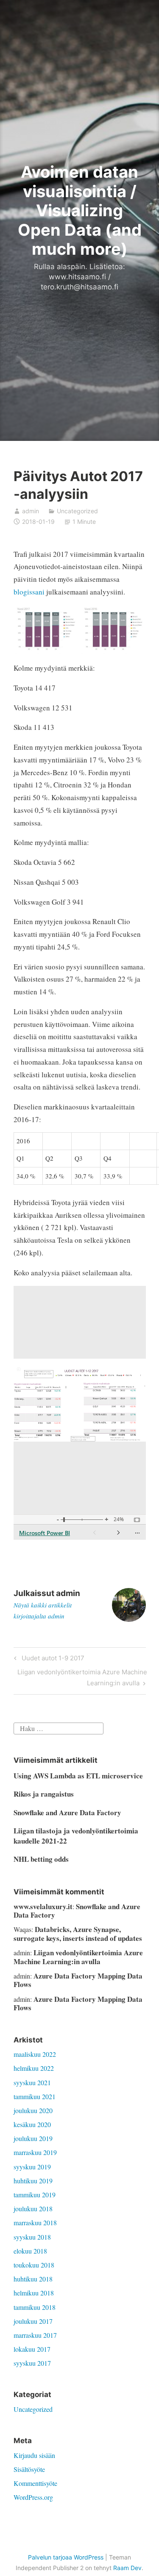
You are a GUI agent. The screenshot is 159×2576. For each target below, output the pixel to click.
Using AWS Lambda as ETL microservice (78, 1776)
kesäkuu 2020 (32, 2124)
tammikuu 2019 (35, 2195)
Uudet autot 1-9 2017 (52, 1660)
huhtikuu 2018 (33, 2279)
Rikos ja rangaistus (44, 1794)
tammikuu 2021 (35, 2096)
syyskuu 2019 (32, 2167)
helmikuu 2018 (34, 2293)
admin (31, 511)
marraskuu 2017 (35, 2335)
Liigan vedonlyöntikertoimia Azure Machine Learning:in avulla (82, 1677)
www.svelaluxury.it (43, 1906)
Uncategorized (77, 511)
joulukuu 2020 (33, 2110)
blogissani (29, 592)
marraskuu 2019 (35, 2152)
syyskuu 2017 (32, 2363)
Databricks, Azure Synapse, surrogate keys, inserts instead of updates (78, 1933)
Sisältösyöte (29, 2469)
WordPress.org (33, 2497)
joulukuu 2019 (33, 2138)
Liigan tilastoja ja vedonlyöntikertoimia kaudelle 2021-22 (76, 1836)
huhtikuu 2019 (33, 2181)
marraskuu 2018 (35, 2222)
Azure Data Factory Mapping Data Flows (78, 1980)
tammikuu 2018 (35, 2307)
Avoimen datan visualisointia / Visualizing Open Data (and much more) (80, 210)
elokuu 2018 (30, 2251)
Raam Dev (127, 2568)
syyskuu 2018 (32, 2237)
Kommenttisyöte (35, 2483)
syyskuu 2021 (32, 2082)
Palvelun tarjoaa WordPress (66, 2557)
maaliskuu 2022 (35, 2054)
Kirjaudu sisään (34, 2455)
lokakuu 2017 (32, 2349)
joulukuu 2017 (33, 2321)
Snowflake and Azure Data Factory (67, 1812)
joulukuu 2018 (33, 2209)
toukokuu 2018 (34, 2265)
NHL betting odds (41, 1859)
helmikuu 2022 (34, 2068)
